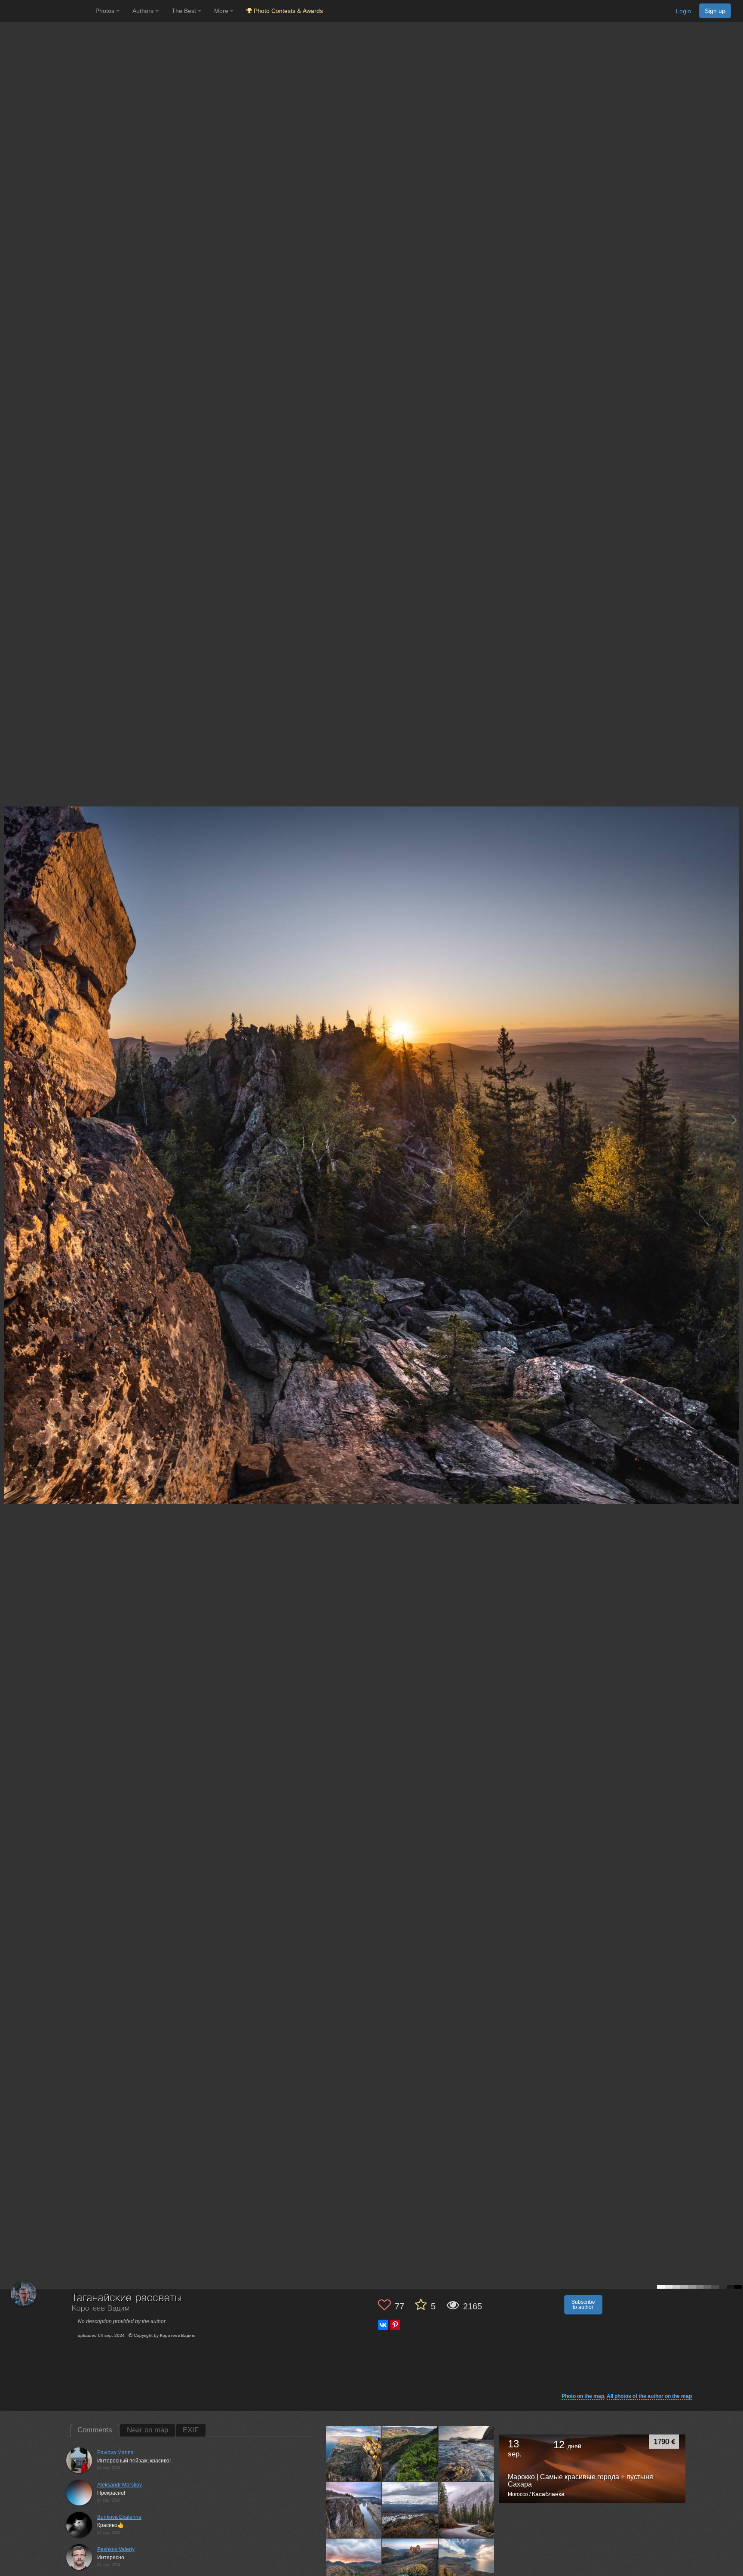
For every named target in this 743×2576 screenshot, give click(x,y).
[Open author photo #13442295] (410, 2510)
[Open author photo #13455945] (410, 2453)
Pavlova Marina (115, 2453)
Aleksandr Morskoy (120, 2485)
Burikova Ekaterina (119, 2517)
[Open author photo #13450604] (467, 2453)
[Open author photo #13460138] (354, 2453)
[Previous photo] (8, 1120)
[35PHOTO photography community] (47, 11)
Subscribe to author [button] (583, 2305)
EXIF (191, 2430)
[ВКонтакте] (383, 2325)
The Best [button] (185, 11)
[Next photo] (734, 1120)
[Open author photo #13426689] (410, 2566)
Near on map (147, 2430)
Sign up (715, 11)
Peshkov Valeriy (116, 2549)
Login (683, 11)
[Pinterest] (395, 2325)
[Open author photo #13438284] (467, 2510)
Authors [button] (144, 11)
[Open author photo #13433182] (354, 2566)
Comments (95, 2430)
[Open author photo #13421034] (467, 2566)
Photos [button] (106, 11)
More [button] (222, 11)
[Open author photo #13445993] (354, 2510)
